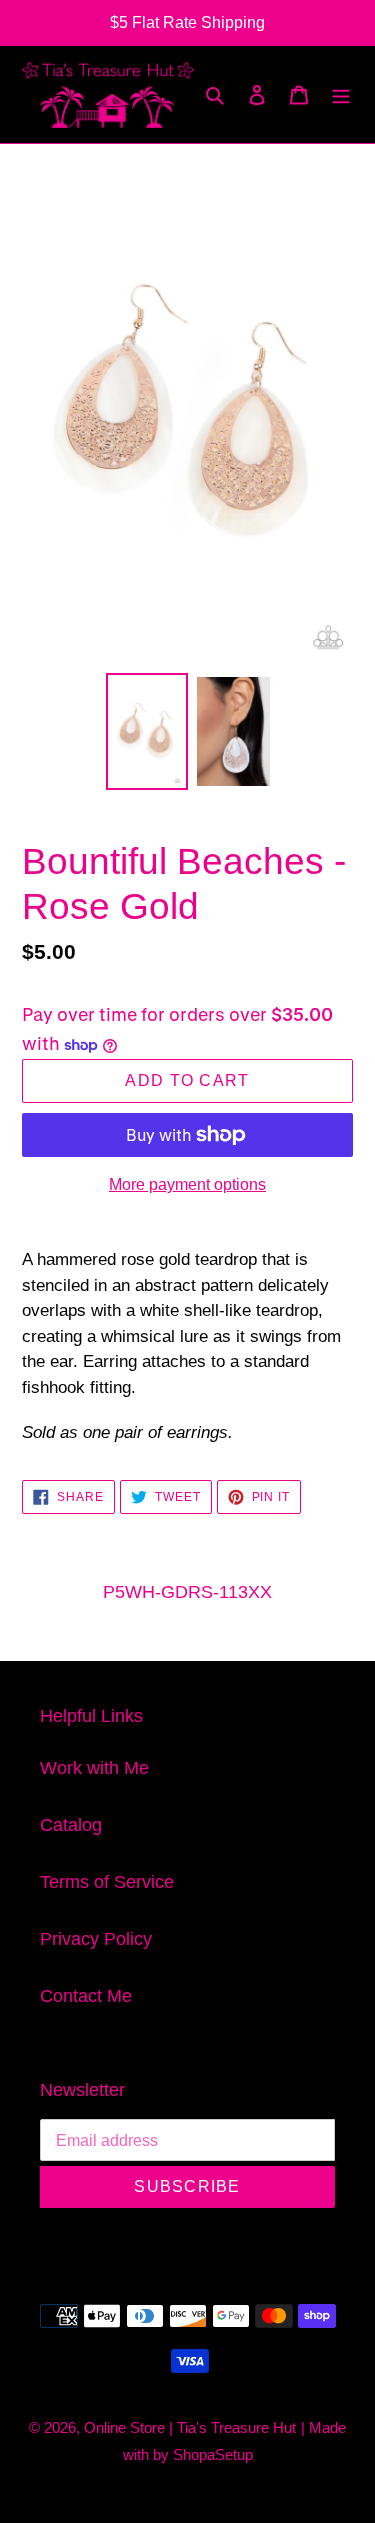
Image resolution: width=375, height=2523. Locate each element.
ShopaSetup (213, 2454)
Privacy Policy (96, 1939)
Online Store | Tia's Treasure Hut (190, 2427)
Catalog (71, 1825)
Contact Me (86, 1996)
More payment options (187, 1184)
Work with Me (94, 1768)
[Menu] (341, 94)
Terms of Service (107, 1882)
